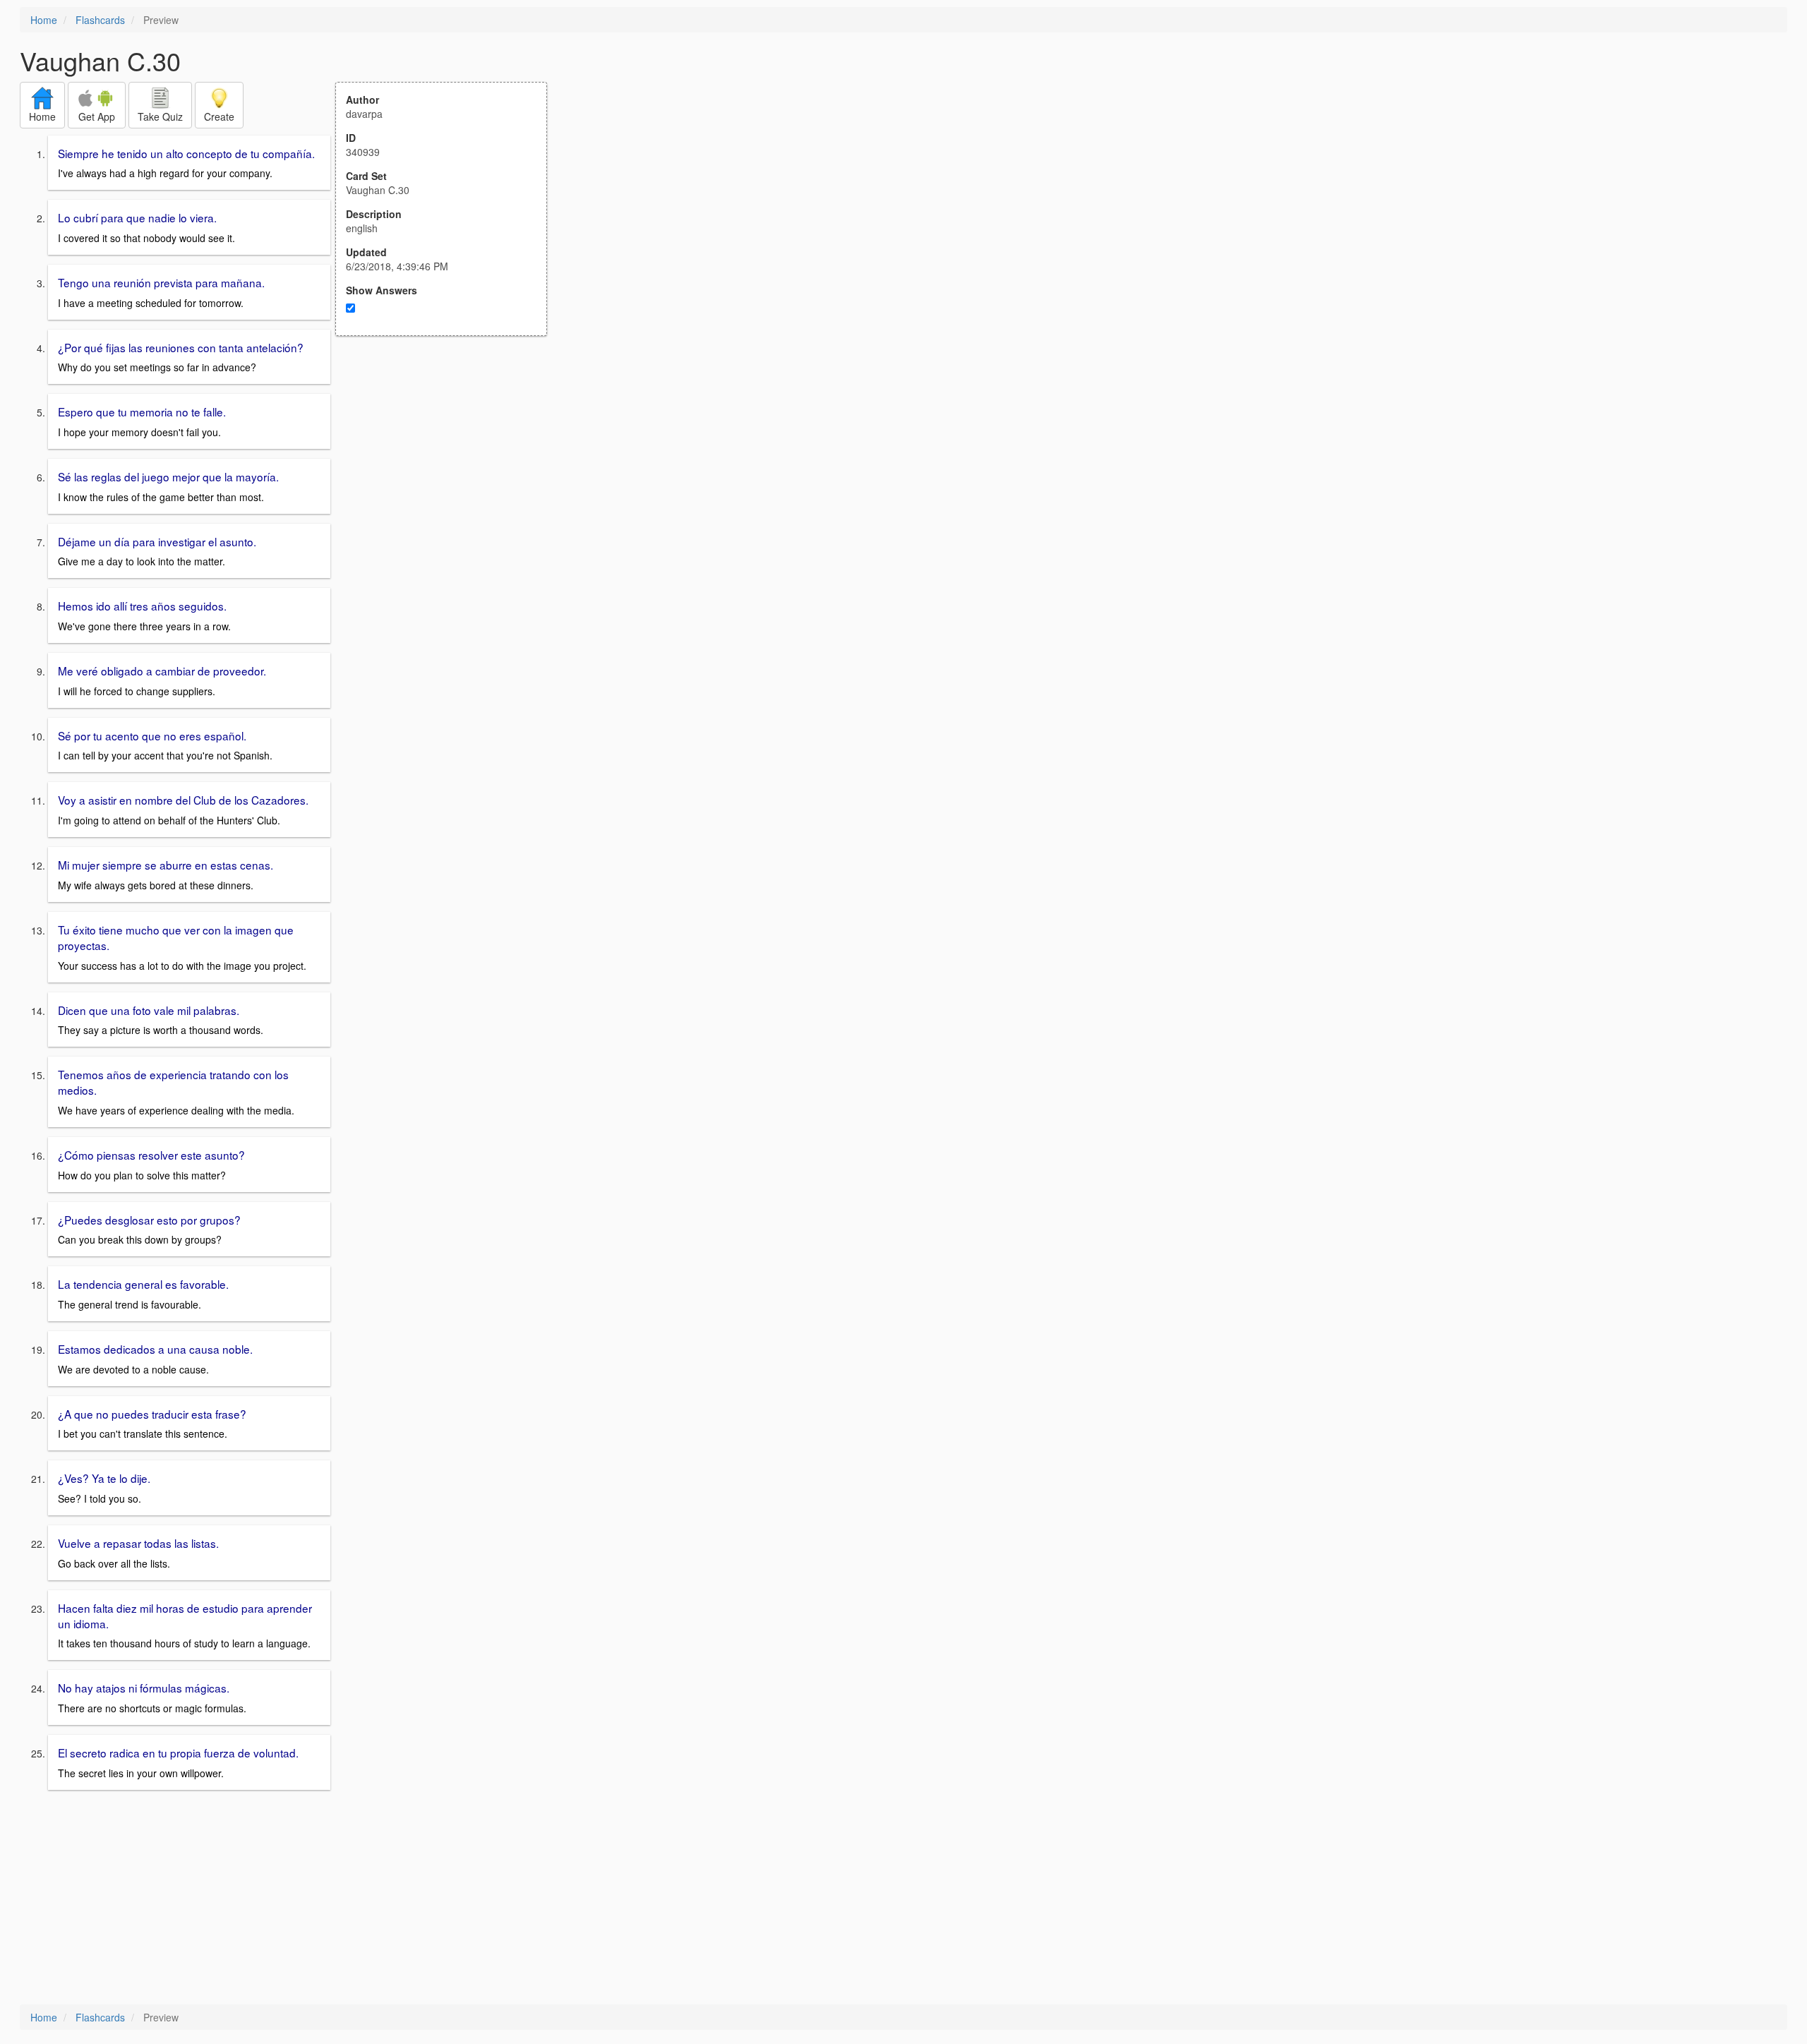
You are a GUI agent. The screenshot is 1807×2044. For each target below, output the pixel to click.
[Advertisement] (449, 474)
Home (44, 20)
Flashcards (100, 20)
